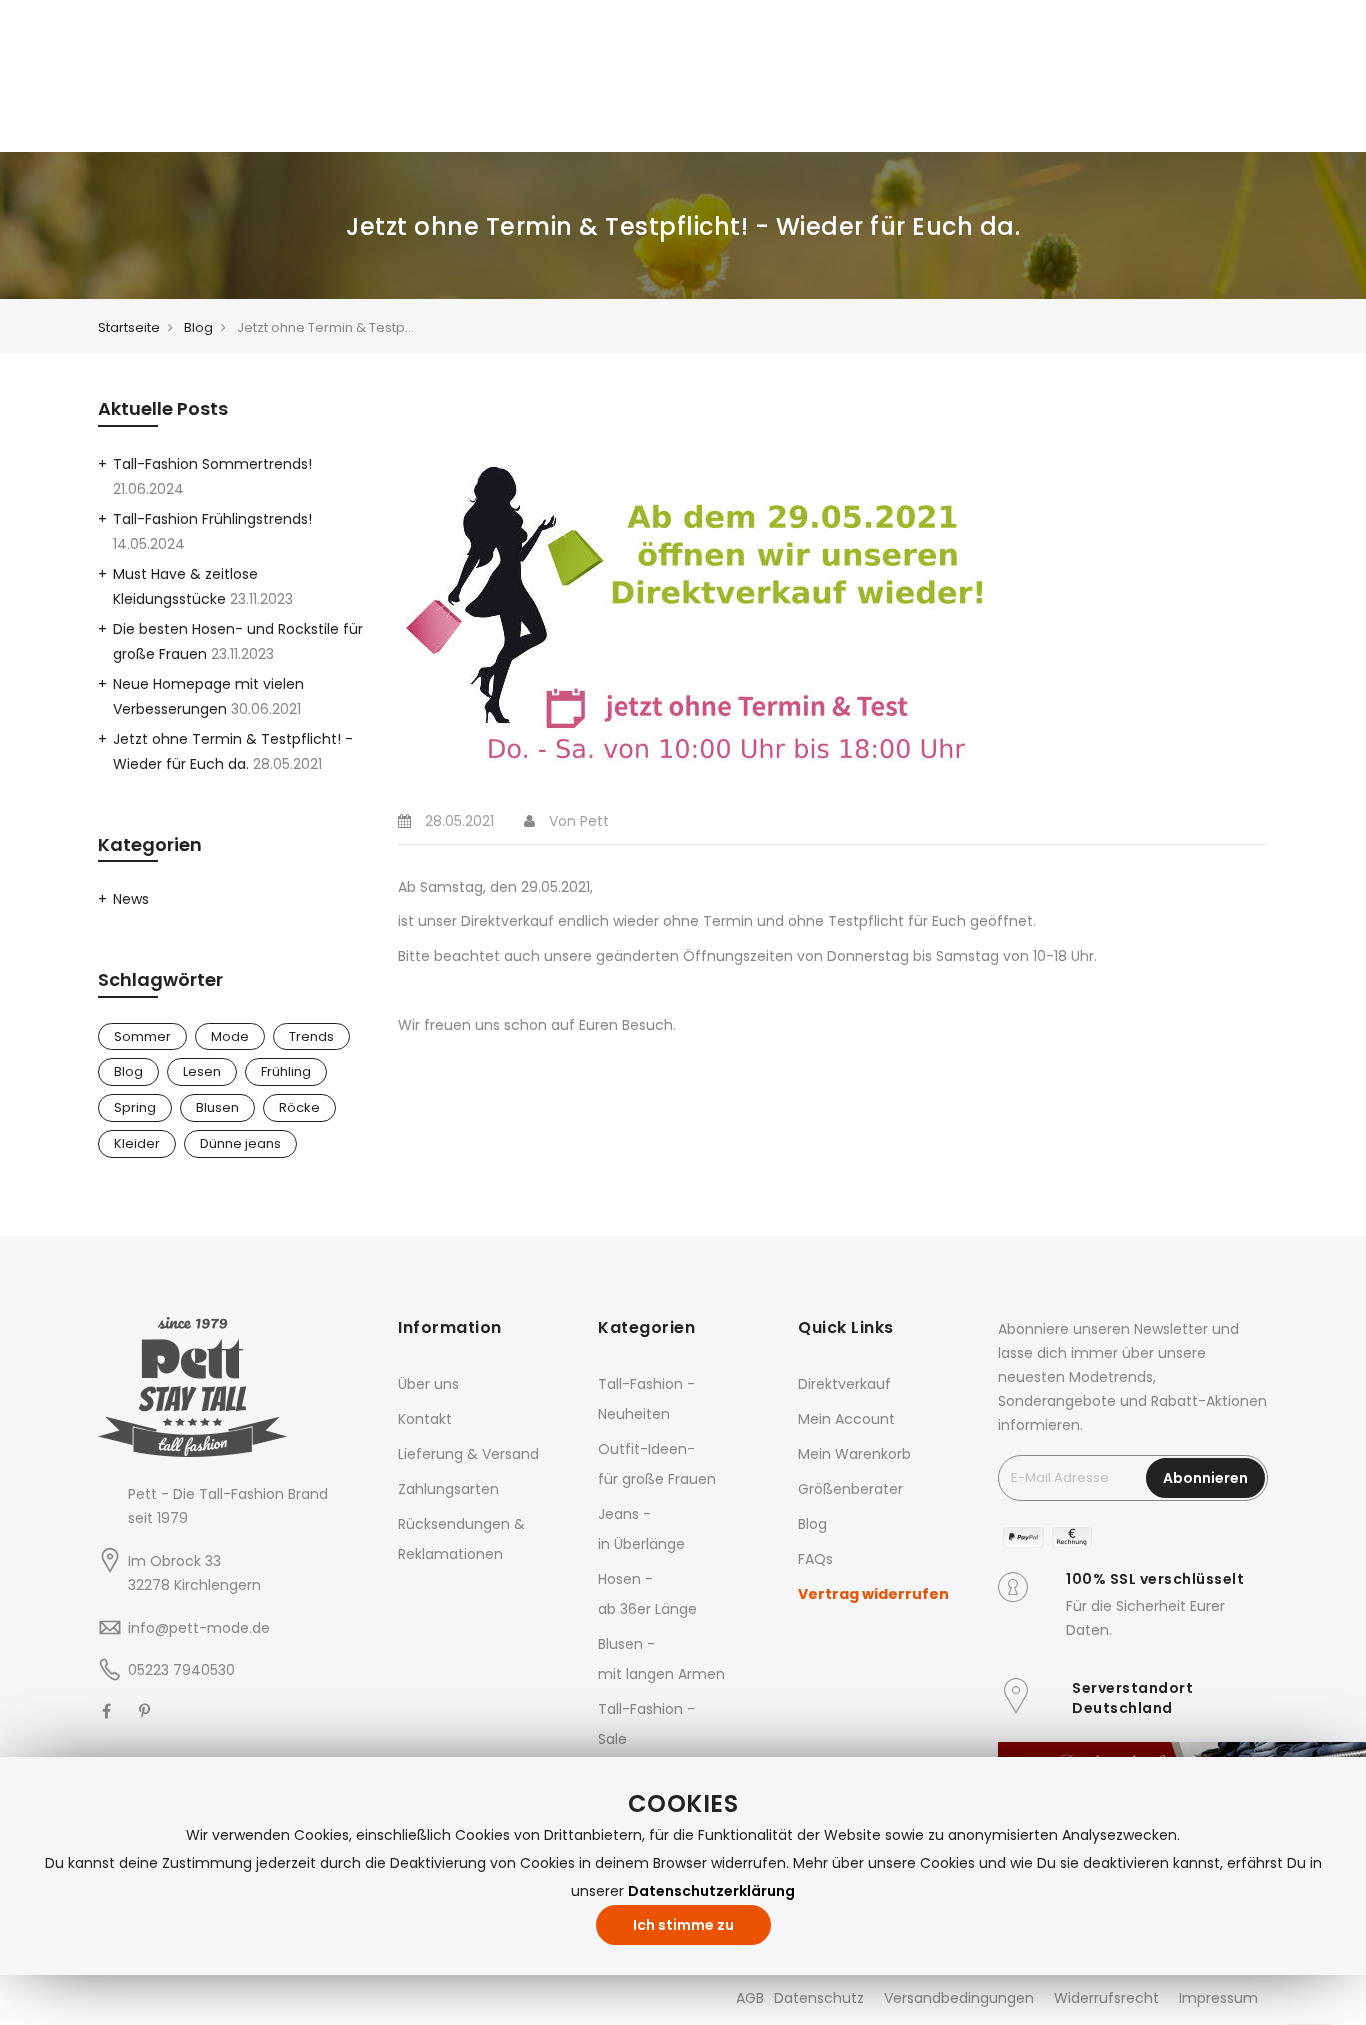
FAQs (815, 1559)
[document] (683, 1866)
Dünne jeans (240, 1143)
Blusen (217, 1107)
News (131, 899)
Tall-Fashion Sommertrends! (212, 464)
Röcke (299, 1107)
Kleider (137, 1143)
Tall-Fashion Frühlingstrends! (212, 519)
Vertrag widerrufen (873, 1594)
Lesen (202, 1071)
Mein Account (846, 1419)
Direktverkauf (844, 1384)
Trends (311, 1036)
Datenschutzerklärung (711, 1891)
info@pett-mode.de (199, 1628)
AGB (750, 1998)
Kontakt (425, 1419)
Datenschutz (819, 1998)
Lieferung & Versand (468, 1454)
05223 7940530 (181, 1670)
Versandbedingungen (959, 1998)
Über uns (428, 1384)
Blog (198, 327)
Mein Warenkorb (854, 1454)
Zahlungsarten (448, 1489)
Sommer (142, 1036)
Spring (135, 1107)
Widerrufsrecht (1106, 1998)
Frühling (286, 1071)
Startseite (129, 327)
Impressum (1218, 1998)
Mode (230, 1036)
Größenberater (850, 1489)
